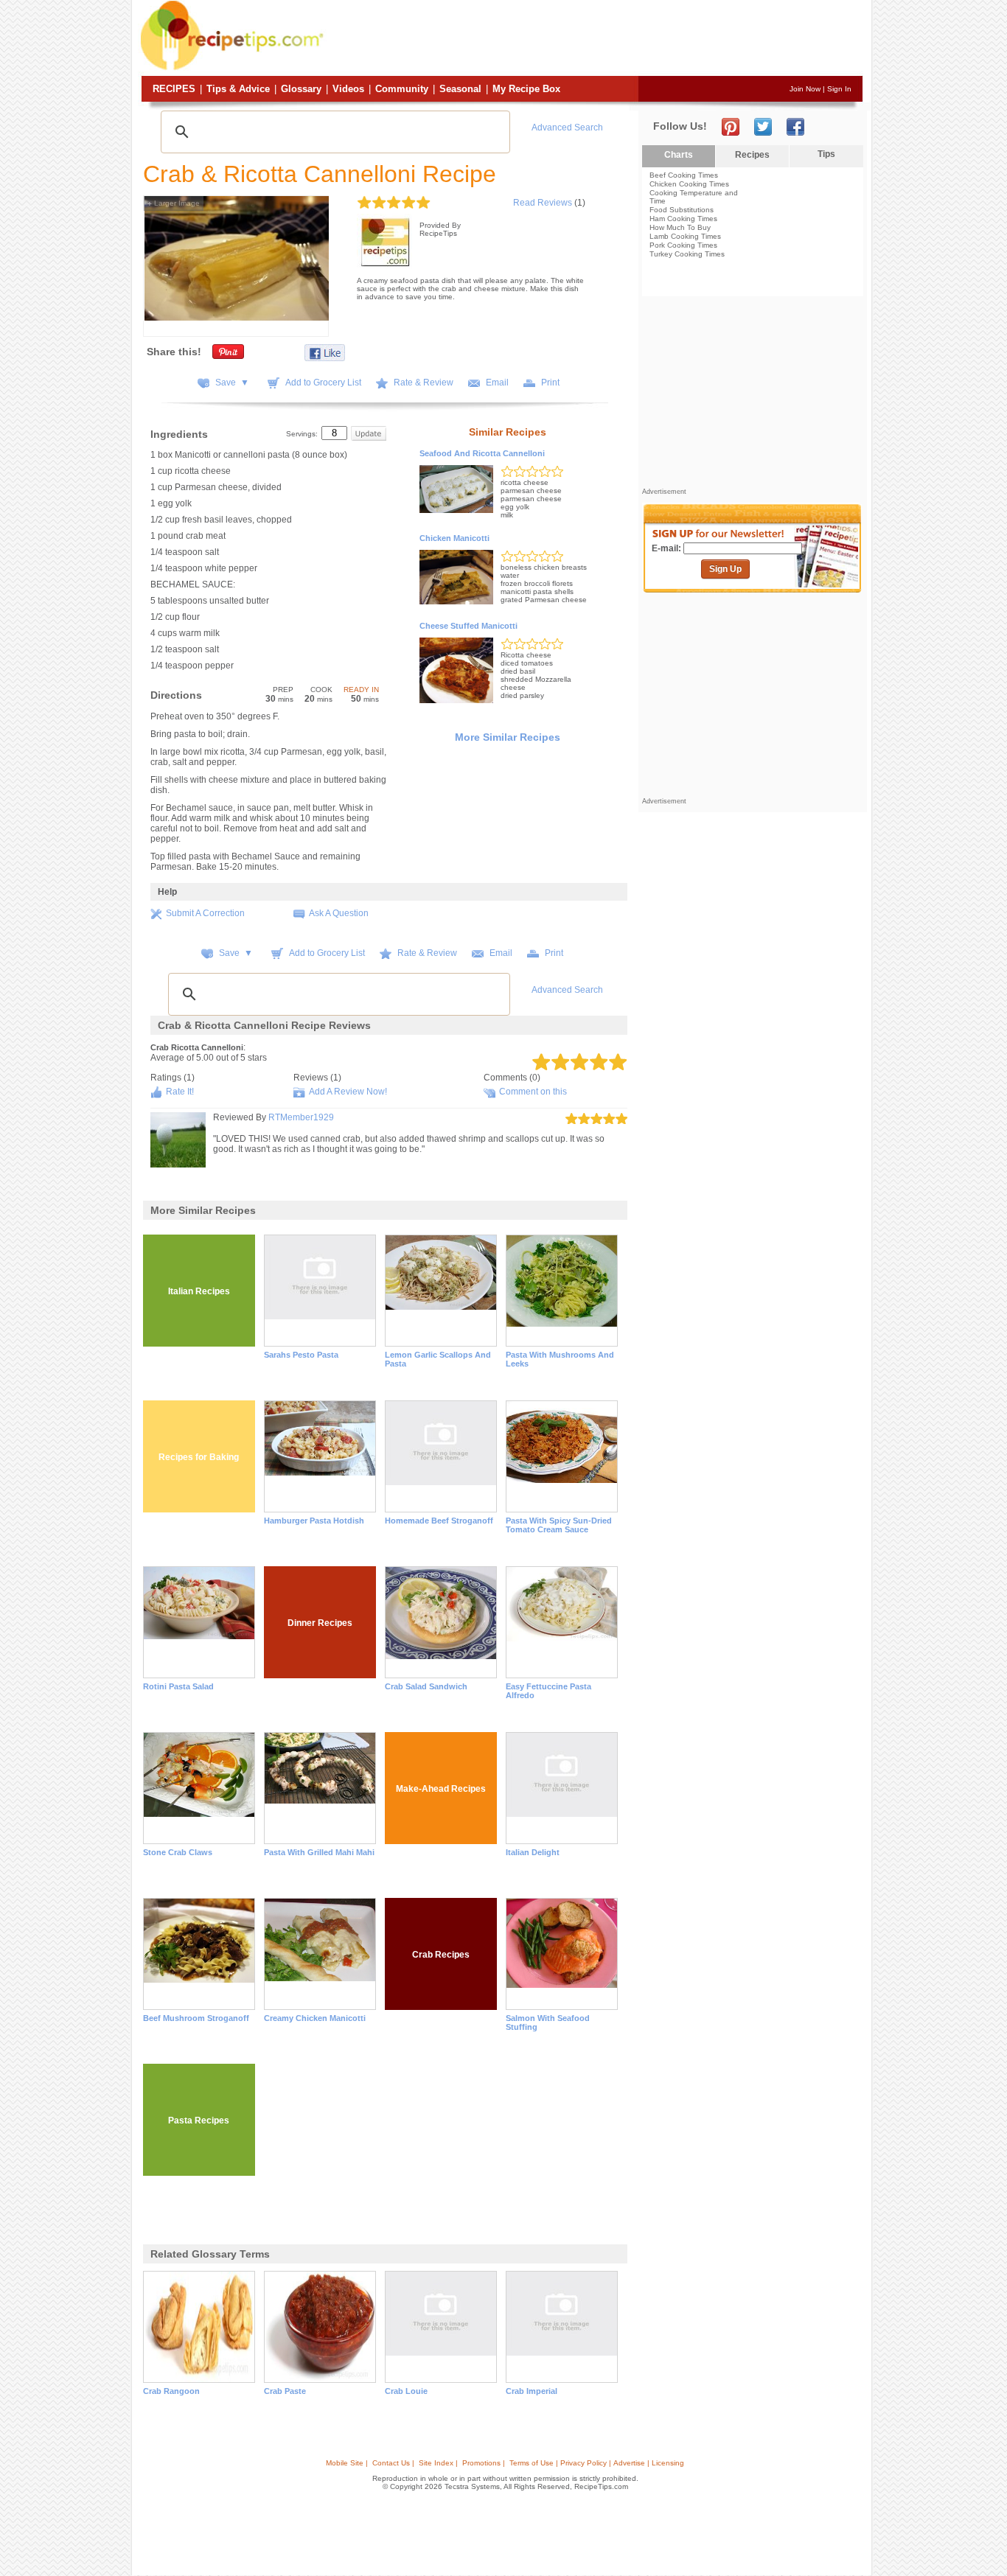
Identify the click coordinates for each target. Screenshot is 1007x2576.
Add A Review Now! (348, 1092)
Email (497, 383)
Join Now (805, 89)
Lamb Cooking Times (685, 236)
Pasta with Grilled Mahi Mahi (319, 1852)
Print (550, 383)
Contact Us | (393, 2463)
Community (402, 89)
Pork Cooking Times (683, 245)
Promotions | (484, 2463)
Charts (679, 155)
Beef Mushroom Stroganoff (196, 2018)
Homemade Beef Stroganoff (439, 1521)
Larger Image (174, 203)
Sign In (839, 89)
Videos (348, 89)
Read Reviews (543, 203)
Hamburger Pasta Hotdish (314, 1521)
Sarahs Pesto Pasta (301, 1355)
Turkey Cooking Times (687, 254)
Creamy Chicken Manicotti (315, 2018)
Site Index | (438, 2463)
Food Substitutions (682, 210)
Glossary (301, 89)
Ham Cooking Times (683, 219)
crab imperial (532, 2391)
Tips (826, 154)
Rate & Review (424, 383)
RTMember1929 (301, 1117)
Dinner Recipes (320, 1623)
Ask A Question (339, 913)
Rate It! (180, 1092)
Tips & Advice (238, 89)
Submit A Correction (205, 913)
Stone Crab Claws (178, 1852)
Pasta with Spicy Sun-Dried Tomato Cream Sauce (559, 1525)
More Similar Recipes (508, 737)
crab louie (406, 2391)
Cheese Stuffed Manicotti (468, 626)
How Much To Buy (680, 227)
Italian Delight (533, 1852)
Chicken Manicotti (454, 538)
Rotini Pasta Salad (178, 1686)
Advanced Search (567, 128)
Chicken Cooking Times (689, 184)
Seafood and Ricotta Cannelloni (482, 453)
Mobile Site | (347, 2463)
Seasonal (460, 89)
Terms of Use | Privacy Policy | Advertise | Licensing (597, 2463)
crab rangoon (171, 2391)
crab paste (285, 2391)
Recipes (174, 89)
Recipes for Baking (199, 1457)
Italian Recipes (199, 1291)
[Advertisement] (595, 39)
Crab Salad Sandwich (426, 1686)
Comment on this (533, 1092)
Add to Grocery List (323, 383)
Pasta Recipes (199, 2121)
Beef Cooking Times (684, 175)
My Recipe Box (526, 89)
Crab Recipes (441, 1955)
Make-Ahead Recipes (441, 1789)
